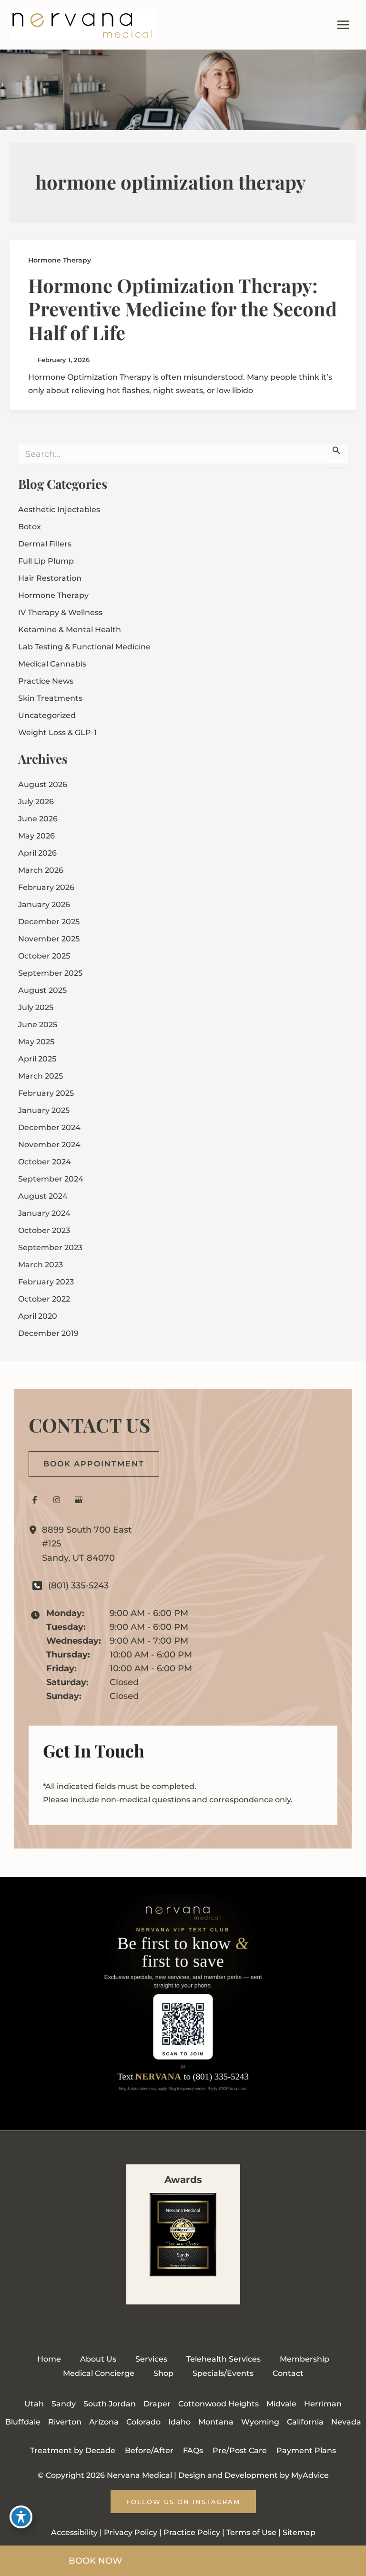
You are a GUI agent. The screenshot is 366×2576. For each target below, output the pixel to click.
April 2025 (37, 1059)
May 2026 (36, 836)
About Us (98, 2359)
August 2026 (43, 784)
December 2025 (49, 922)
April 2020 (38, 1316)
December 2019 (48, 1333)
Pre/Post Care (240, 2450)
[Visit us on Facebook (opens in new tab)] (35, 1500)
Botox (30, 527)
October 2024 (45, 1162)
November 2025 (49, 939)
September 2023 (50, 1248)
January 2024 (44, 1213)
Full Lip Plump (46, 561)
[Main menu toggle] (343, 25)
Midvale (281, 2404)
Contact (288, 2373)
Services (151, 2359)
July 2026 (36, 802)
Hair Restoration (50, 578)
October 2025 (44, 956)
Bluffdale (23, 2422)
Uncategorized (47, 715)
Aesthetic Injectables (59, 510)
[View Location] (35, 1530)
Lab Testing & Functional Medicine (84, 647)
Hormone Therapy (60, 260)
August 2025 (42, 990)
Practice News (46, 681)
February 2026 (46, 887)
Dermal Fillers (45, 544)
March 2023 (41, 1265)
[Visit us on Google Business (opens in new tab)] (79, 1500)
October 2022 (44, 1299)
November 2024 (49, 1145)
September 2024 (51, 1179)
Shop (163, 2373)
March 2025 (41, 1076)
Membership (305, 2359)
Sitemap (278, 2322)
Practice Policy (192, 2532)
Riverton (65, 2422)
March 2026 (41, 870)
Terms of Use (225, 2322)
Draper (157, 2404)
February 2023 (46, 1282)
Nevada (346, 2422)
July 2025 (36, 1007)
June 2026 (38, 819)
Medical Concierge (99, 2373)
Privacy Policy (160, 2322)
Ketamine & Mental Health (70, 630)
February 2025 (46, 1093)
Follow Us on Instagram (183, 2502)
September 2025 (50, 973)
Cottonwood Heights (219, 2404)
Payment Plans (306, 2450)
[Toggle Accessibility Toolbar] (21, 2517)
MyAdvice (310, 2475)
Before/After (149, 2450)
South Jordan (110, 2404)
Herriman (323, 2404)
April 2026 (37, 853)
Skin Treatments (50, 698)
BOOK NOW (95, 2561)
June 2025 (38, 1025)
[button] (94, 1464)
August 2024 (43, 1196)
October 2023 (44, 1230)
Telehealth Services (224, 2359)
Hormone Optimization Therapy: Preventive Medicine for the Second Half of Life (183, 308)
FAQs (193, 2450)
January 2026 (44, 904)
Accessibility (97, 2322)
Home (49, 2359)
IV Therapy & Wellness (60, 612)
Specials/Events (223, 2373)
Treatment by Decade (73, 2450)
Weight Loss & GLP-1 (57, 732)
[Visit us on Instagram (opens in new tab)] (57, 1500)
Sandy (64, 2404)
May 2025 (36, 1042)
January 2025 (44, 1110)
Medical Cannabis (52, 664)
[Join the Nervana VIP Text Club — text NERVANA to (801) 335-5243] (183, 2004)
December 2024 (49, 1127)
